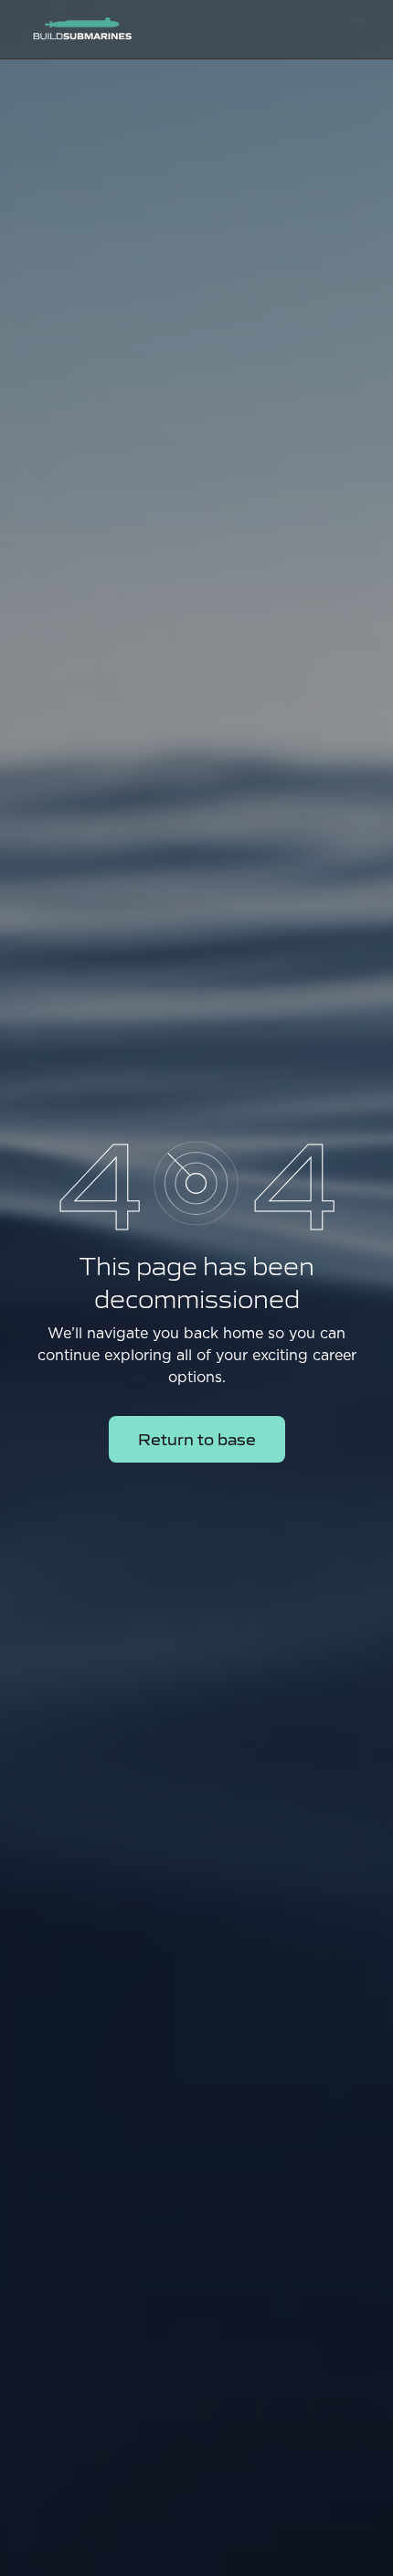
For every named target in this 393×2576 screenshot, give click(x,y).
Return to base (197, 1438)
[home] (78, 30)
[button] (360, 29)
